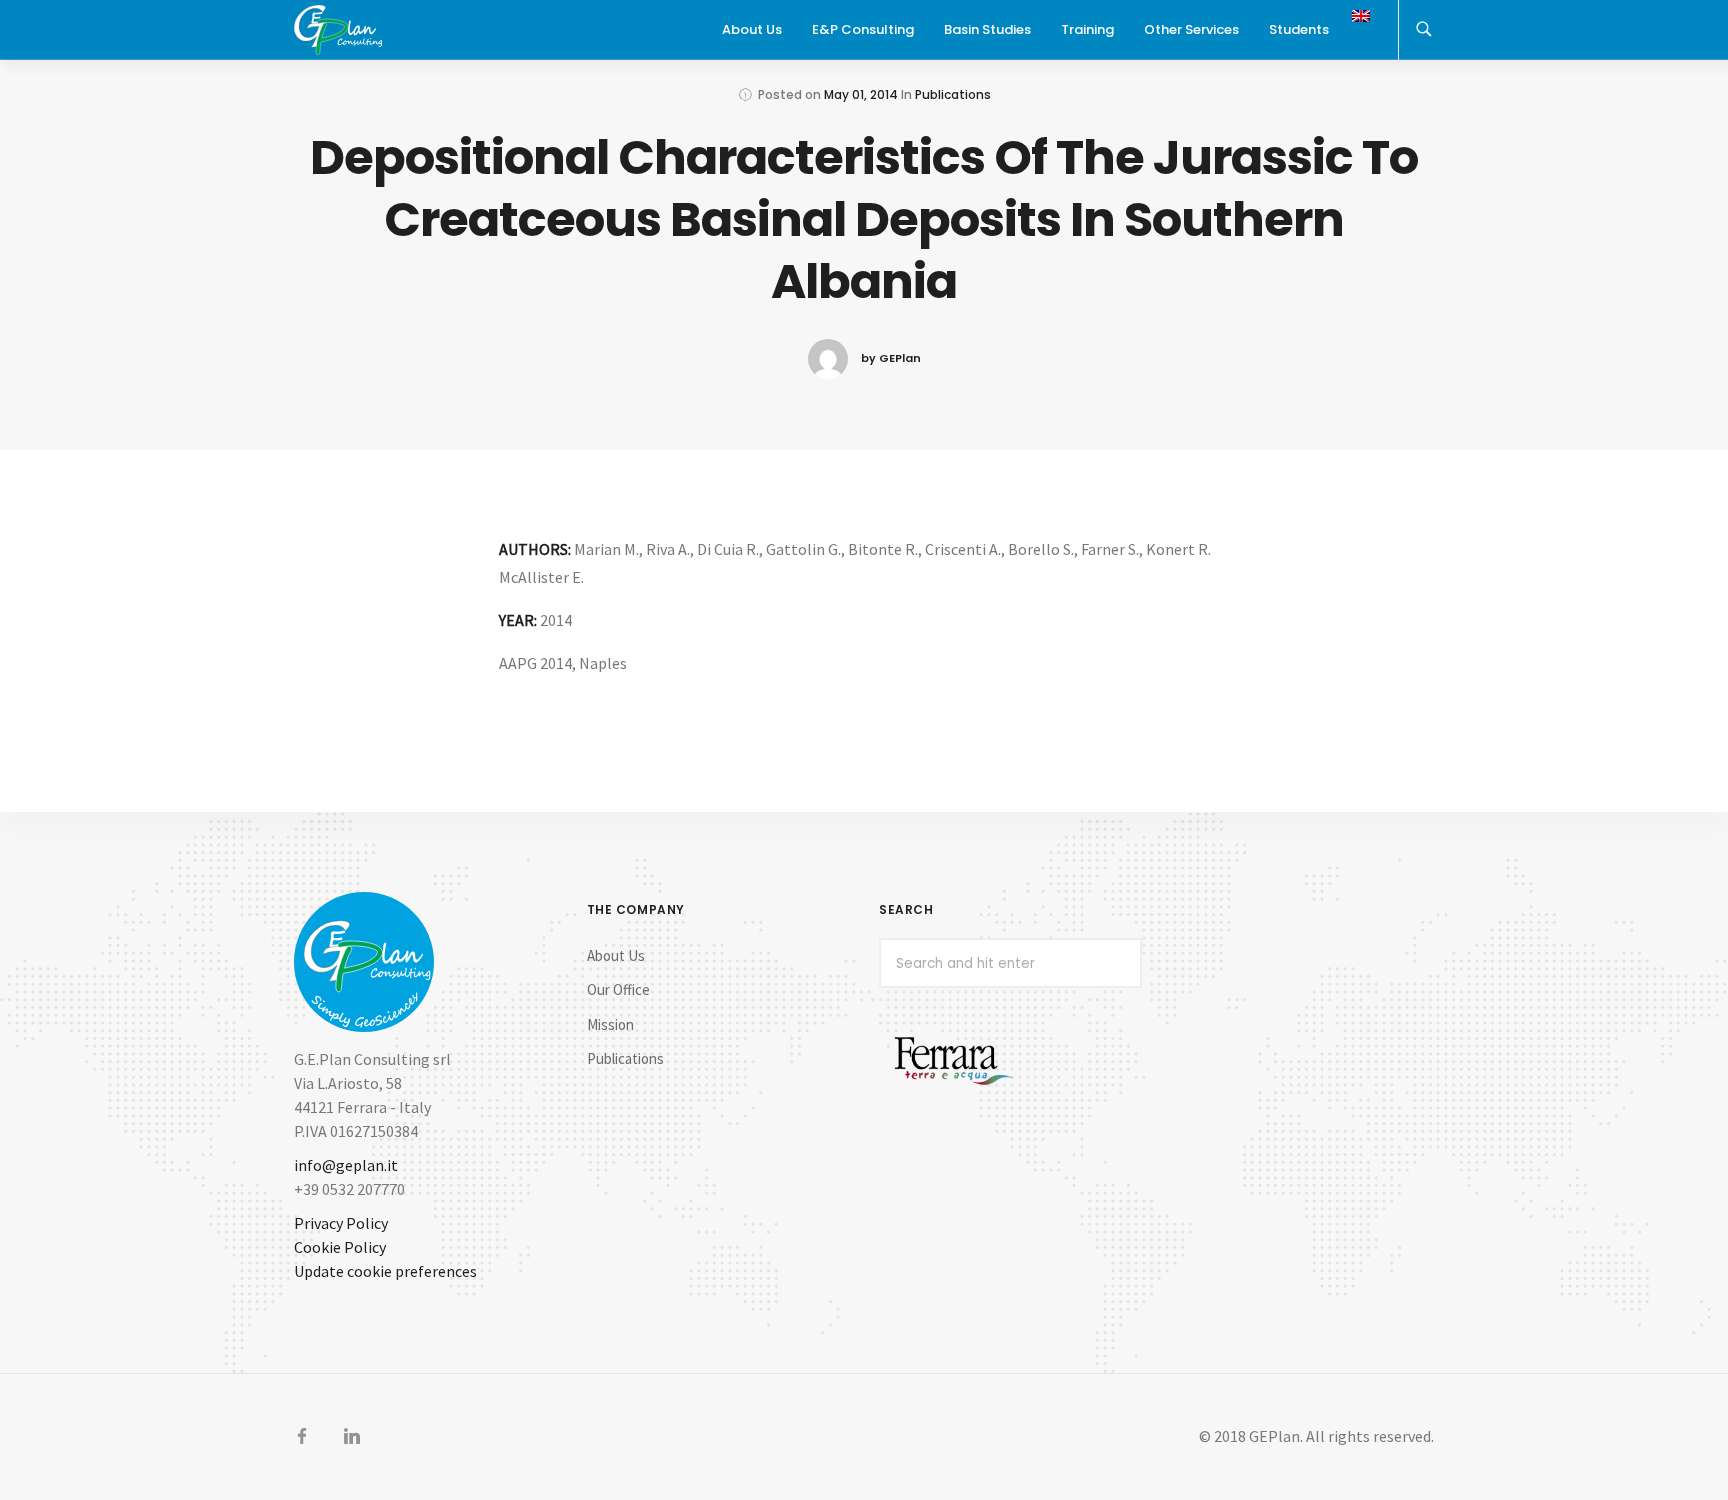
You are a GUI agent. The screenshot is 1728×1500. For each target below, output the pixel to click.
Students (1299, 29)
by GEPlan (891, 358)
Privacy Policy (341, 1223)
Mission (610, 1024)
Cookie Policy (340, 1247)
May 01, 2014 (861, 94)
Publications (953, 94)
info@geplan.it (346, 1165)
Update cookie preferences (385, 1271)
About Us (616, 955)
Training (1087, 29)
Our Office (618, 989)
